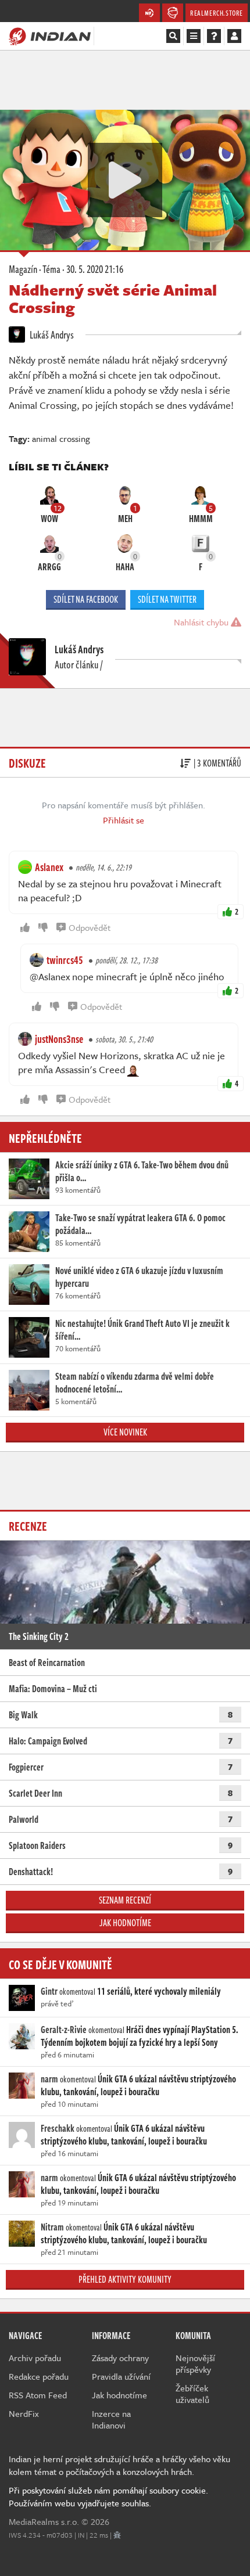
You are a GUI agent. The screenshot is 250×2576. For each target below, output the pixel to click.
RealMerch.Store (217, 13)
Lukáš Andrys (51, 334)
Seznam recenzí (125, 1900)
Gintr (49, 1991)
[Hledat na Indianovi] (173, 36)
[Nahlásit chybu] (117, 2535)
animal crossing (61, 438)
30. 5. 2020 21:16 (95, 269)
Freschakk (58, 2128)
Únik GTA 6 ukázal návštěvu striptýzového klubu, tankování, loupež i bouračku (138, 2085)
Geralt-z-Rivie (64, 2030)
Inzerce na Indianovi (111, 2419)
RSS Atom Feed (38, 2395)
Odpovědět (90, 927)
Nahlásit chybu (202, 622)
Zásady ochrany (120, 2358)
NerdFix (24, 2413)
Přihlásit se (124, 820)
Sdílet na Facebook (86, 599)
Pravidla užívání (121, 2376)
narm (49, 2079)
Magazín (23, 269)
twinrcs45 (65, 960)
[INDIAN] (50, 35)
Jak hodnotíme (125, 1923)
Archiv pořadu (35, 2358)
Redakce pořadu (39, 2376)
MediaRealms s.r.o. (44, 2521)
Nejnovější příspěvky (195, 2363)
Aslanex (49, 867)
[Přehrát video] (125, 180)
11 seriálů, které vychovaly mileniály (159, 1991)
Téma (51, 269)
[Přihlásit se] (234, 36)
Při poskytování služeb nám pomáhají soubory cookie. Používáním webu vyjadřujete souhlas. (108, 2496)
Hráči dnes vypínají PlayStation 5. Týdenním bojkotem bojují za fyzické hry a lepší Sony (140, 2036)
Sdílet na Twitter (167, 599)
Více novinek (125, 1432)
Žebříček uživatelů (192, 2394)
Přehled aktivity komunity (125, 2279)
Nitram (52, 2227)
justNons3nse (59, 1039)
